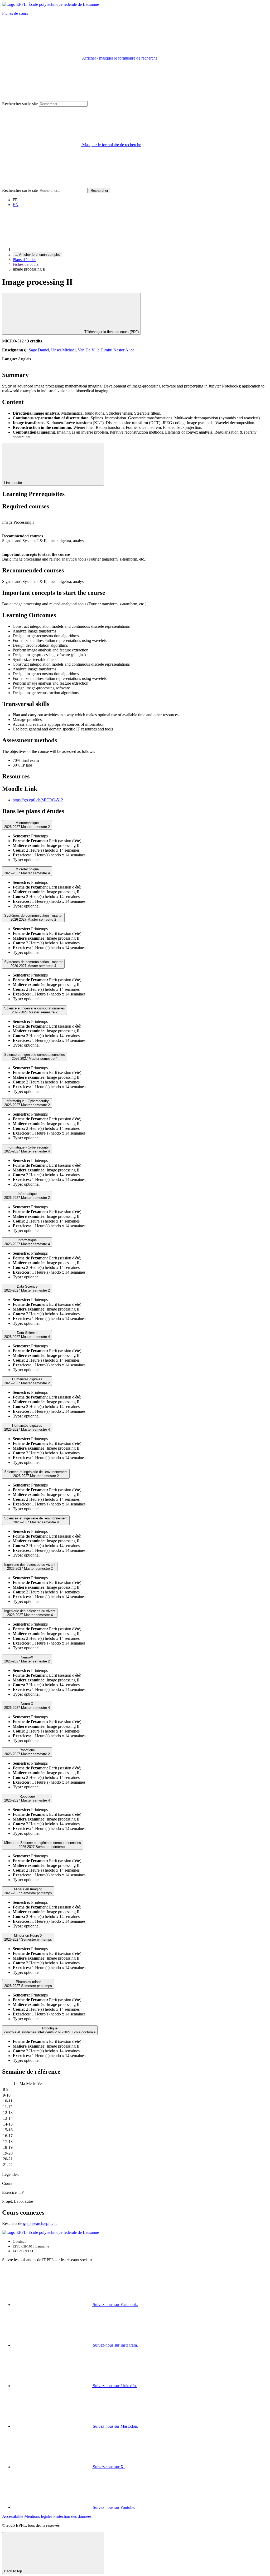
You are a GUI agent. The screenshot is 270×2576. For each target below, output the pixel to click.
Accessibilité (13, 2516)
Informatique (27, 1196)
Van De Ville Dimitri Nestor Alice (106, 350)
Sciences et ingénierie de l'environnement (36, 1474)
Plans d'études (24, 260)
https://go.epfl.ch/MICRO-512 (38, 800)
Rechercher (99, 191)
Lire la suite (14, 483)
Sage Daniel (39, 350)
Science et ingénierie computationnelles (35, 1010)
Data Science (27, 1288)
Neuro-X (27, 1659)
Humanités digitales (27, 1381)
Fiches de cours (15, 13)
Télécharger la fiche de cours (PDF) (111, 332)
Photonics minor (28, 1984)
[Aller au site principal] (52, 249)
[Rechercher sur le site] (42, 185)
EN (16, 205)
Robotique (27, 1752)
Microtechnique (27, 825)
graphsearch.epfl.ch (39, 2223)
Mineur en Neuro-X (28, 1937)
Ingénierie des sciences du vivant (30, 1567)
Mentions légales (38, 2516)
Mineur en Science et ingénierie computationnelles (43, 1845)
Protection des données (72, 2516)
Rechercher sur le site (20, 104)
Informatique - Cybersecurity (27, 1103)
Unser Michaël (63, 350)
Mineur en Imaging (28, 1891)
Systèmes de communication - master (33, 917)
